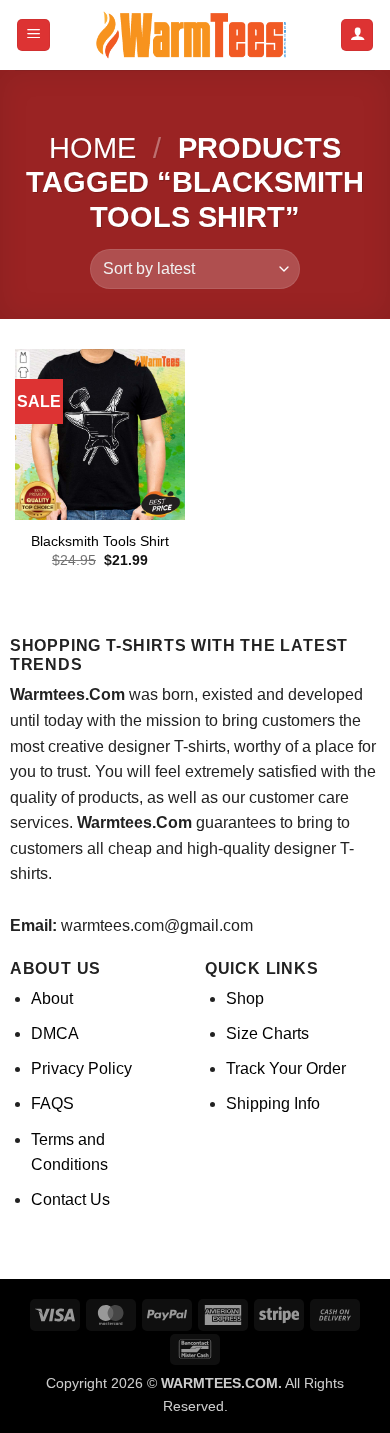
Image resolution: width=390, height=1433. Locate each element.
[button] (33, 35)
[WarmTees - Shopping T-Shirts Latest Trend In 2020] (195, 35)
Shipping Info (273, 1103)
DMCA (55, 1033)
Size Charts (267, 1033)
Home (92, 148)
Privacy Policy (81, 1068)
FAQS (52, 1103)
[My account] (357, 35)
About (52, 998)
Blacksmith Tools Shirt (100, 541)
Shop (245, 998)
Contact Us (70, 1199)
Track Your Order (286, 1068)
